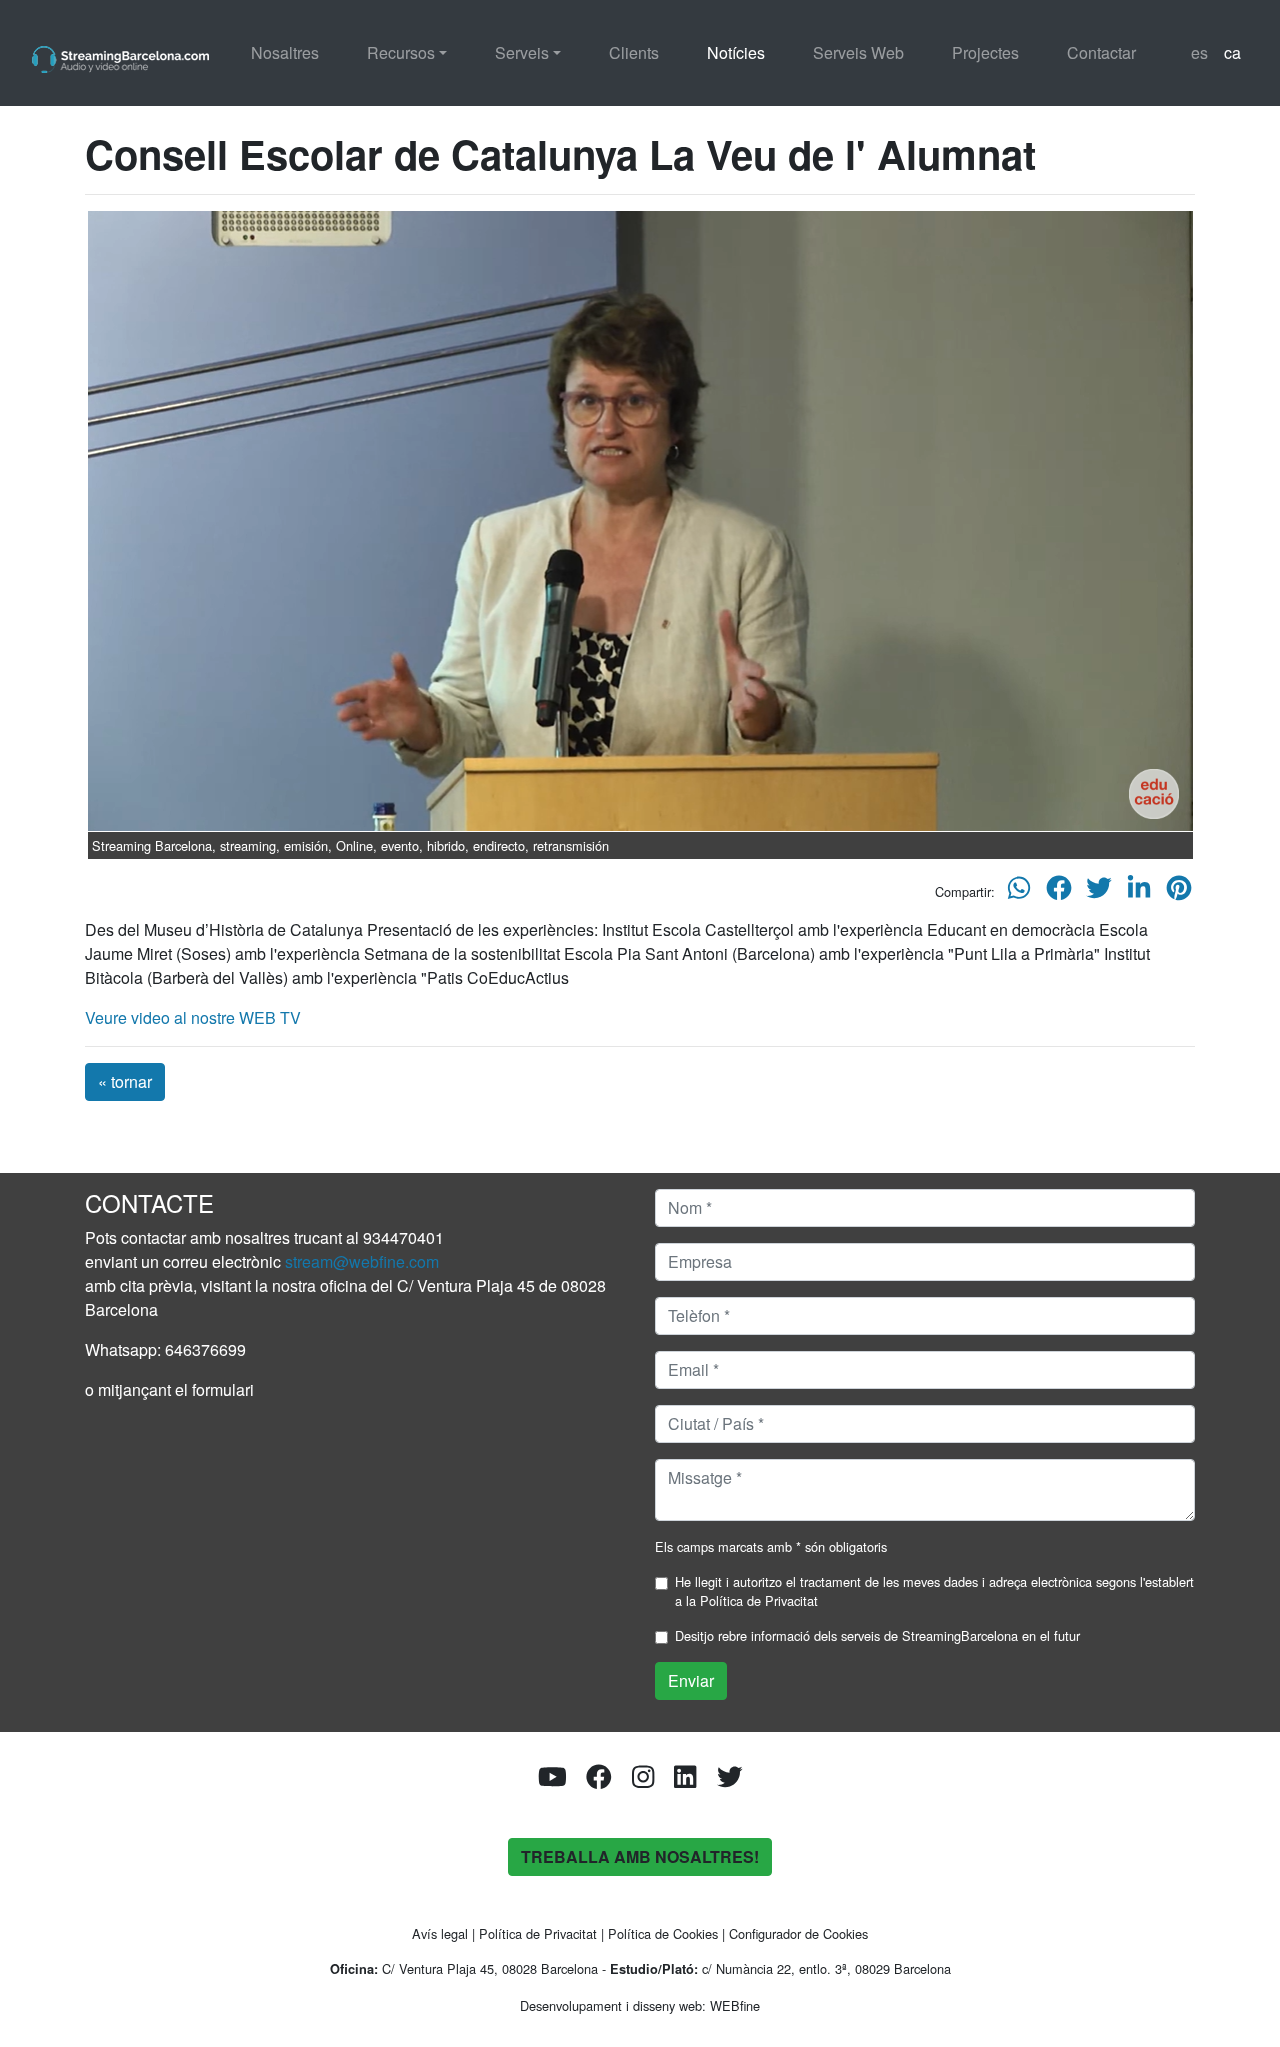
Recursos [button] (401, 52)
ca (1232, 52)
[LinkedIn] (685, 1780)
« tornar (125, 1081)
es (1199, 52)
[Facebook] (599, 1780)
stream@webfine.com (362, 1261)
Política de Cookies (663, 1933)
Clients (634, 52)
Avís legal (440, 1933)
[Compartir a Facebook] (1059, 892)
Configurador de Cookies (798, 1933)
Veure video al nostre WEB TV (193, 1017)
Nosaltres (285, 52)
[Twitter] (730, 1780)
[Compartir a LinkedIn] (1139, 892)
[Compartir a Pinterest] (1179, 892)
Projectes (985, 52)
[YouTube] (552, 1780)
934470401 (403, 1237)
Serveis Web (858, 52)
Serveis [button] (522, 52)
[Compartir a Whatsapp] (1019, 892)
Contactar (1101, 52)
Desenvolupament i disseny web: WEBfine (640, 2005)
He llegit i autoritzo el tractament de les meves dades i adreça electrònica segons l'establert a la (934, 1591)
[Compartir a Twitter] (1099, 892)
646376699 (205, 1349)
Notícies (736, 52)
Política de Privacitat (759, 1600)
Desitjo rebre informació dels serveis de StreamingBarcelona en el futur (877, 1635)
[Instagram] (643, 1780)
